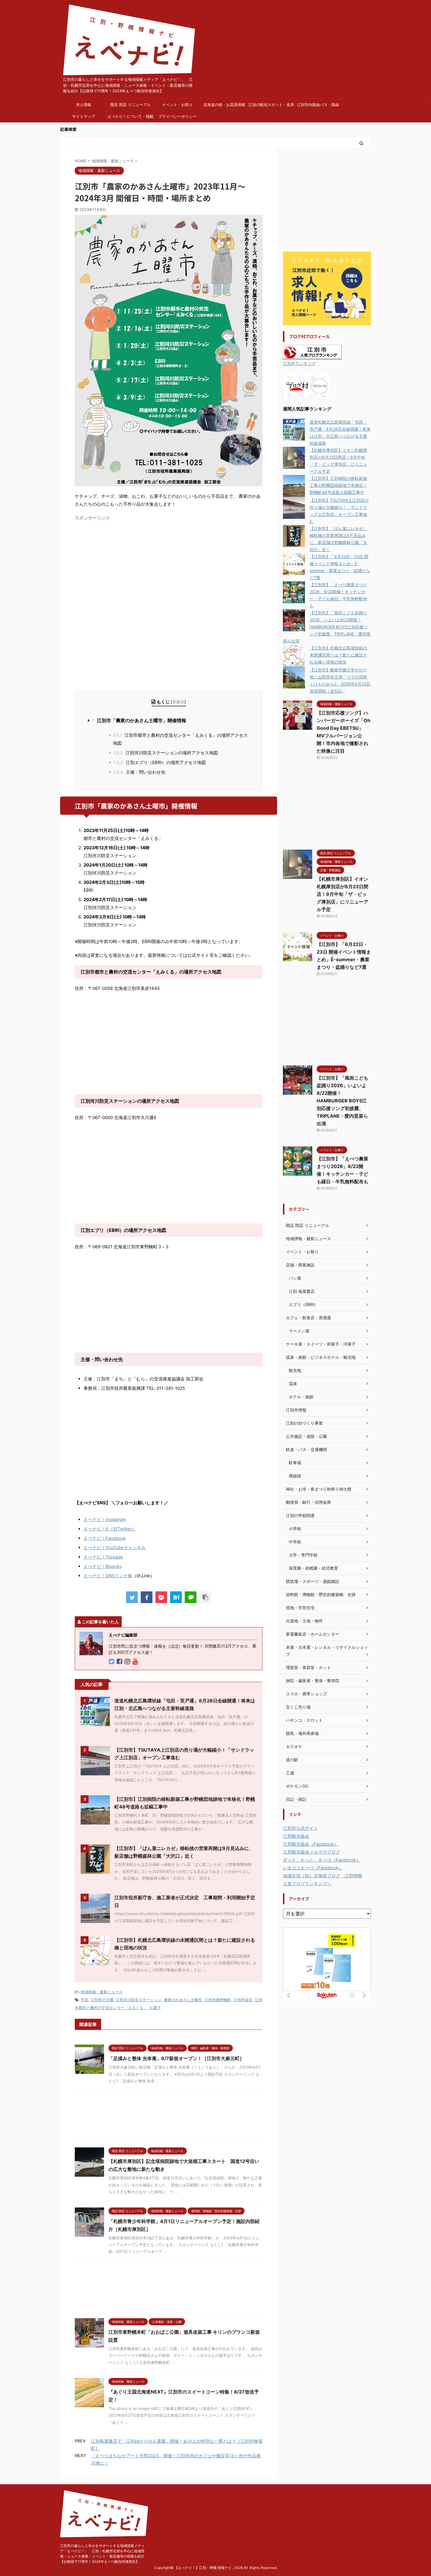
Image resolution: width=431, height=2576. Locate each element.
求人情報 (84, 105)
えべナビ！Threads (103, 1557)
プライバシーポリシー (177, 116)
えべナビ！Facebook (105, 1538)
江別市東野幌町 (218, 2000)
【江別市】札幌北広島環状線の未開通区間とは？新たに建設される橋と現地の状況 (338, 655)
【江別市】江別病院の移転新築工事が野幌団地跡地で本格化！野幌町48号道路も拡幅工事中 (338, 485)
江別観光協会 (296, 1836)
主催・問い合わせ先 (139, 772)
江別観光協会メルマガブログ (312, 1852)
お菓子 (155, 2008)
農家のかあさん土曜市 (183, 2000)
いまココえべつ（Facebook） (313, 1868)
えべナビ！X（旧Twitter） (110, 1529)
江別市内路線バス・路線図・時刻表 (318, 106)
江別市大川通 (102, 2000)
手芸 (84, 2000)
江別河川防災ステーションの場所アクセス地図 (166, 753)
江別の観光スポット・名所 (271, 105)
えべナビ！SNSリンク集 (108, 1576)
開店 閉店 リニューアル (130, 105)
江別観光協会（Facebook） (311, 1844)
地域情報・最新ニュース (102, 1992)
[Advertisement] (124, 564)
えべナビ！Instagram (105, 1519)
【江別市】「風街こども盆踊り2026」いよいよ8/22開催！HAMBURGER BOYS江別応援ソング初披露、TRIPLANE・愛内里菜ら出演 (327, 627)
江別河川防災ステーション (139, 2000)
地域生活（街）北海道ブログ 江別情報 (323, 1876)
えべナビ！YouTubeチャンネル (115, 1548)
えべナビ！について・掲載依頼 (130, 118)
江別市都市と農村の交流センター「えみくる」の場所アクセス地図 (180, 739)
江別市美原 (243, 2000)
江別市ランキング (299, 364)
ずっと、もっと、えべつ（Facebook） (322, 1860)
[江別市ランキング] (312, 356)
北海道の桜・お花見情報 (224, 105)
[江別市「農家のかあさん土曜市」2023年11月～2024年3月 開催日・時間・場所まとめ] (176, 1597)
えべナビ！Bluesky (103, 1566)
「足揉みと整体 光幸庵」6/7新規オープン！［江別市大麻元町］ (176, 2058)
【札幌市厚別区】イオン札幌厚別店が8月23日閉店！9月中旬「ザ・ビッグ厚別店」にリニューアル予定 (342, 894)
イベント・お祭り (177, 105)
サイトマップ (84, 116)
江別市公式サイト (301, 1828)
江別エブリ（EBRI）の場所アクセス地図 (159, 762)
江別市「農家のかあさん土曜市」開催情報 (139, 720)
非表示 (178, 702)
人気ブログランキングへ (307, 1884)
